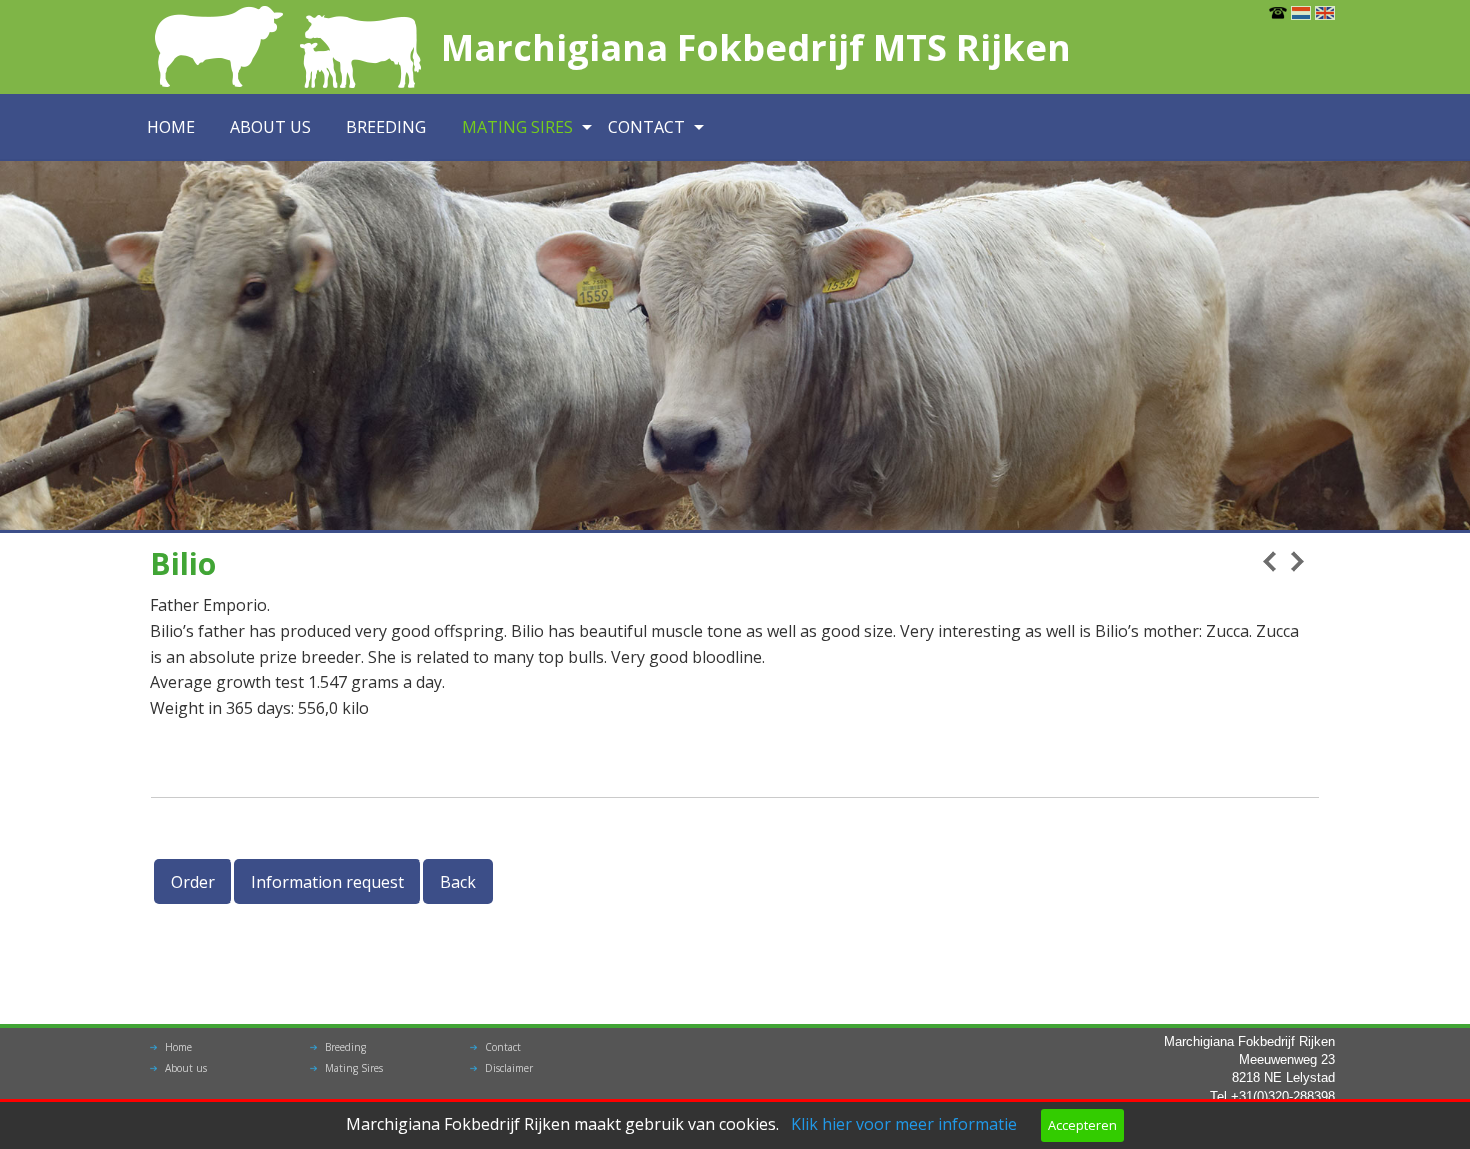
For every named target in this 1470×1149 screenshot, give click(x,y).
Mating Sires (517, 127)
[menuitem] (177, 128)
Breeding (386, 127)
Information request (327, 882)
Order (193, 882)
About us (270, 127)
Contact (646, 127)
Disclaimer (509, 1068)
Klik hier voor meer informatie (904, 1124)
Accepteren (1082, 1125)
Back (458, 882)
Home (171, 127)
